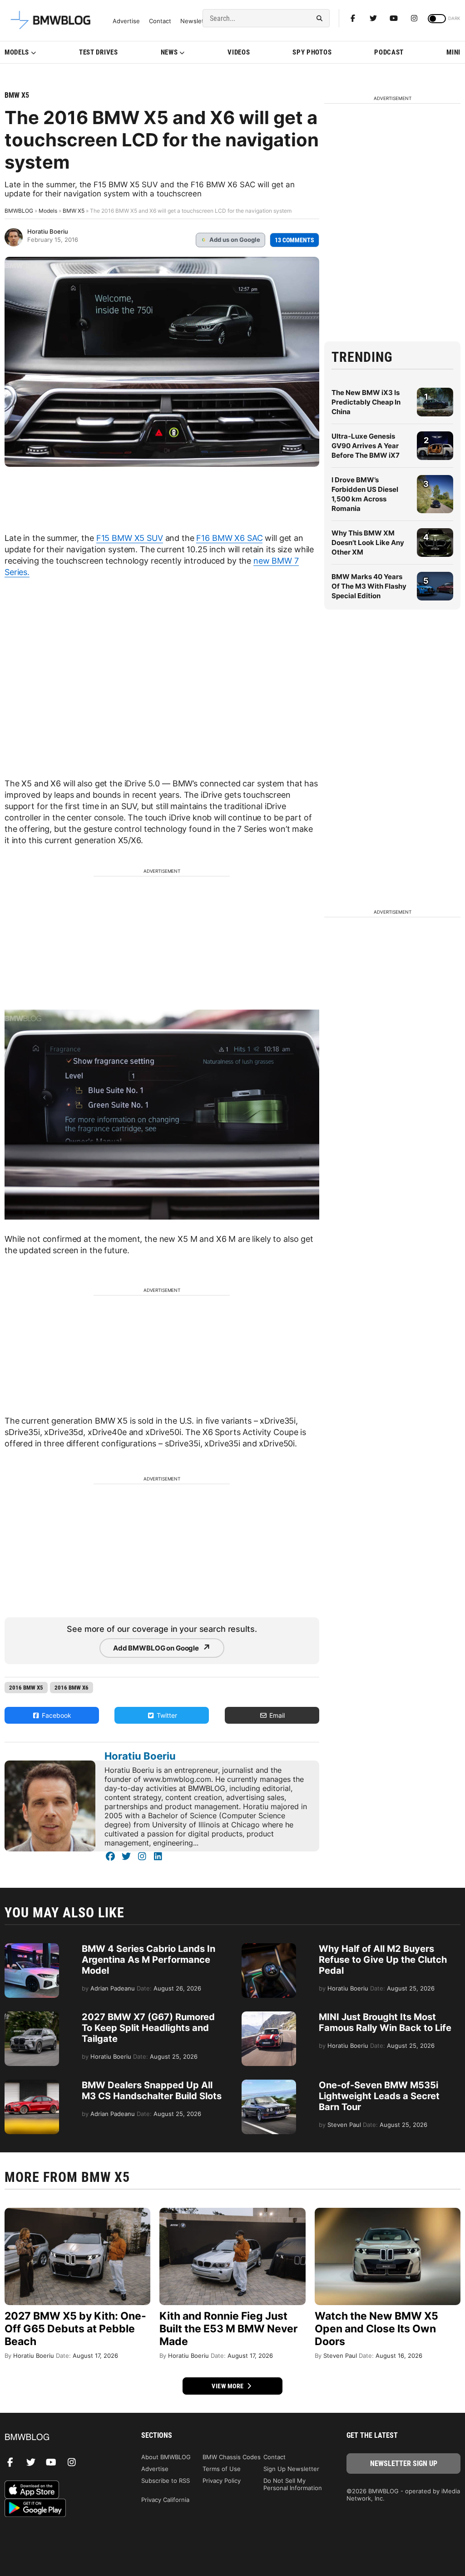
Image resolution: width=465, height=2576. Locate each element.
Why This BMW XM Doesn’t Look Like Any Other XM (368, 543)
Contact (160, 21)
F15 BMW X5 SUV (130, 538)
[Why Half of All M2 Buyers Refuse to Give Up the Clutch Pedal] (269, 1948)
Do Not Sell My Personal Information (293, 2484)
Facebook (56, 1715)
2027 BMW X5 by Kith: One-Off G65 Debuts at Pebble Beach (75, 2329)
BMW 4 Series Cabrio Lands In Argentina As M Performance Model (148, 1960)
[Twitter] (373, 18)
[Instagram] (414, 18)
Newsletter (196, 21)
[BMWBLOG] (62, 2438)
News (169, 52)
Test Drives (99, 52)
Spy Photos (312, 52)
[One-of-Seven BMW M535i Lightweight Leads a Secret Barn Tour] (269, 2084)
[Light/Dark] (437, 19)
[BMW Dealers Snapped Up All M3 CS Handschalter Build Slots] (32, 2084)
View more (228, 2386)
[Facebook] (353, 18)
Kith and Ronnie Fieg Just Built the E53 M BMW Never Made (228, 2329)
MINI (453, 52)
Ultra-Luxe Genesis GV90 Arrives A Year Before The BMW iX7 (366, 446)
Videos (239, 52)
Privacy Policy (222, 2481)
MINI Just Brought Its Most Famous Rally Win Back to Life (385, 2022)
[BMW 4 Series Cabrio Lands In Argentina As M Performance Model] (32, 1948)
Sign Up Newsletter (291, 2469)
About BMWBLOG (166, 2457)
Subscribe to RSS (166, 2481)
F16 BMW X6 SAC (229, 538)
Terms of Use (222, 2469)
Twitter (166, 1715)
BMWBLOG (19, 211)
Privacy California (165, 2500)
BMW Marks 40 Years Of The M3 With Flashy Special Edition (369, 586)
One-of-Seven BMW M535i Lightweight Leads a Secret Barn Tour (379, 2096)
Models (17, 52)
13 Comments (294, 240)
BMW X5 (17, 95)
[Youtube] (394, 18)
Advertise (126, 21)
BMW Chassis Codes (232, 2457)
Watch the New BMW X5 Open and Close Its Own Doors (376, 2329)
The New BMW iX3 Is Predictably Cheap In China (366, 402)
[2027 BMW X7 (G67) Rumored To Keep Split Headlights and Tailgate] (32, 2016)
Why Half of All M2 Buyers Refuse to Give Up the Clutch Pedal (383, 1960)
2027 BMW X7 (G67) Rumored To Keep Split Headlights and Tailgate (148, 2028)
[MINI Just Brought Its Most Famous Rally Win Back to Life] (269, 2016)
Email (276, 1715)
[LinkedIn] (158, 1856)
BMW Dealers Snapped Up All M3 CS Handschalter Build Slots (152, 2091)
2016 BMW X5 (26, 1688)
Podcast (389, 52)
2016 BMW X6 (72, 1688)
